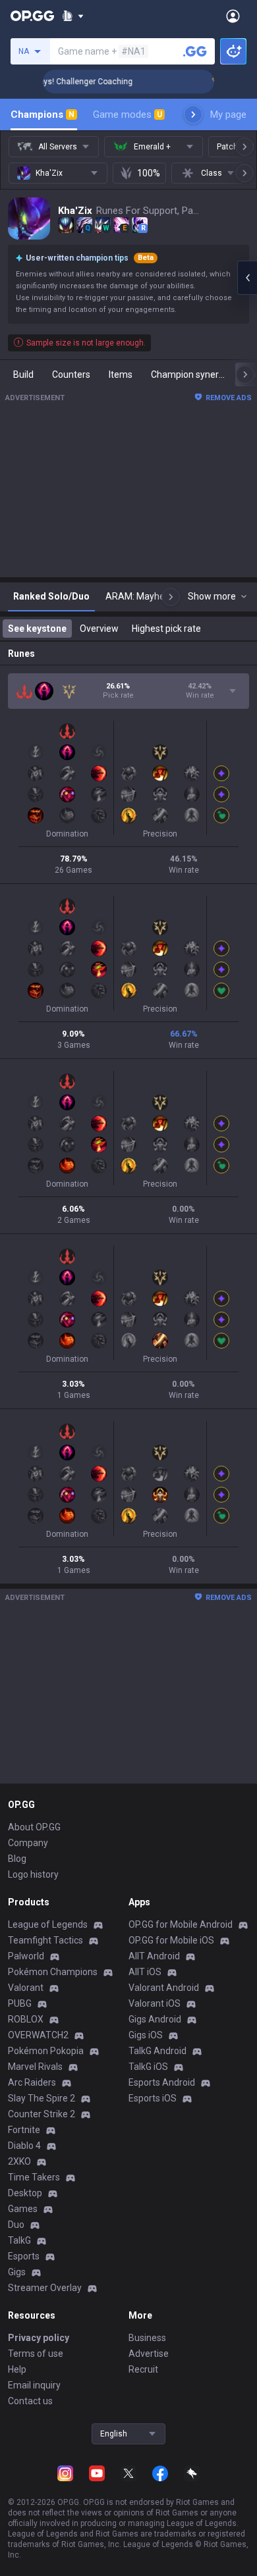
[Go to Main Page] (32, 16)
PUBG (20, 2003)
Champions (43, 115)
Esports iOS (153, 2098)
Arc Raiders (32, 2082)
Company (28, 1843)
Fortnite (24, 2130)
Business (147, 2338)
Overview (99, 629)
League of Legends (48, 1924)
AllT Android (154, 1956)
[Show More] (73, 16)
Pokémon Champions (53, 1972)
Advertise (149, 2354)
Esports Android (162, 2082)
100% (149, 173)
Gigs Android (155, 2019)
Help (17, 2369)
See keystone (37, 629)
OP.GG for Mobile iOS (171, 1940)
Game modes (128, 115)
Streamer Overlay (45, 2288)
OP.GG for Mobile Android (181, 1924)
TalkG (19, 2240)
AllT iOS (145, 1972)
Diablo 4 (24, 2146)
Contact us (30, 2401)
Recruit (143, 2369)
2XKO (19, 2161)
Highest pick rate (166, 629)
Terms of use (36, 2354)
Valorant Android (164, 1988)
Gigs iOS (146, 2035)
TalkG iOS (148, 2067)
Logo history (33, 1874)
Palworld (26, 1956)
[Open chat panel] (247, 278)
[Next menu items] (193, 115)
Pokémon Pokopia (46, 2051)
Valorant (26, 1988)
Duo (16, 2225)
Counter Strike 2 (42, 2114)
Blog (17, 1859)
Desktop (25, 2193)
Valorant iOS (155, 2003)
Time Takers (34, 2177)
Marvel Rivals (35, 2067)
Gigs (17, 2272)
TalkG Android (157, 2051)
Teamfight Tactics (45, 1940)
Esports (24, 2256)
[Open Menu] (233, 16)
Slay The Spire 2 (42, 2098)
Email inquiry (34, 2385)
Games (23, 2209)
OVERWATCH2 (38, 2035)
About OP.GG (34, 1827)
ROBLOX (26, 2019)
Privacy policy (39, 2338)
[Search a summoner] (195, 51)
